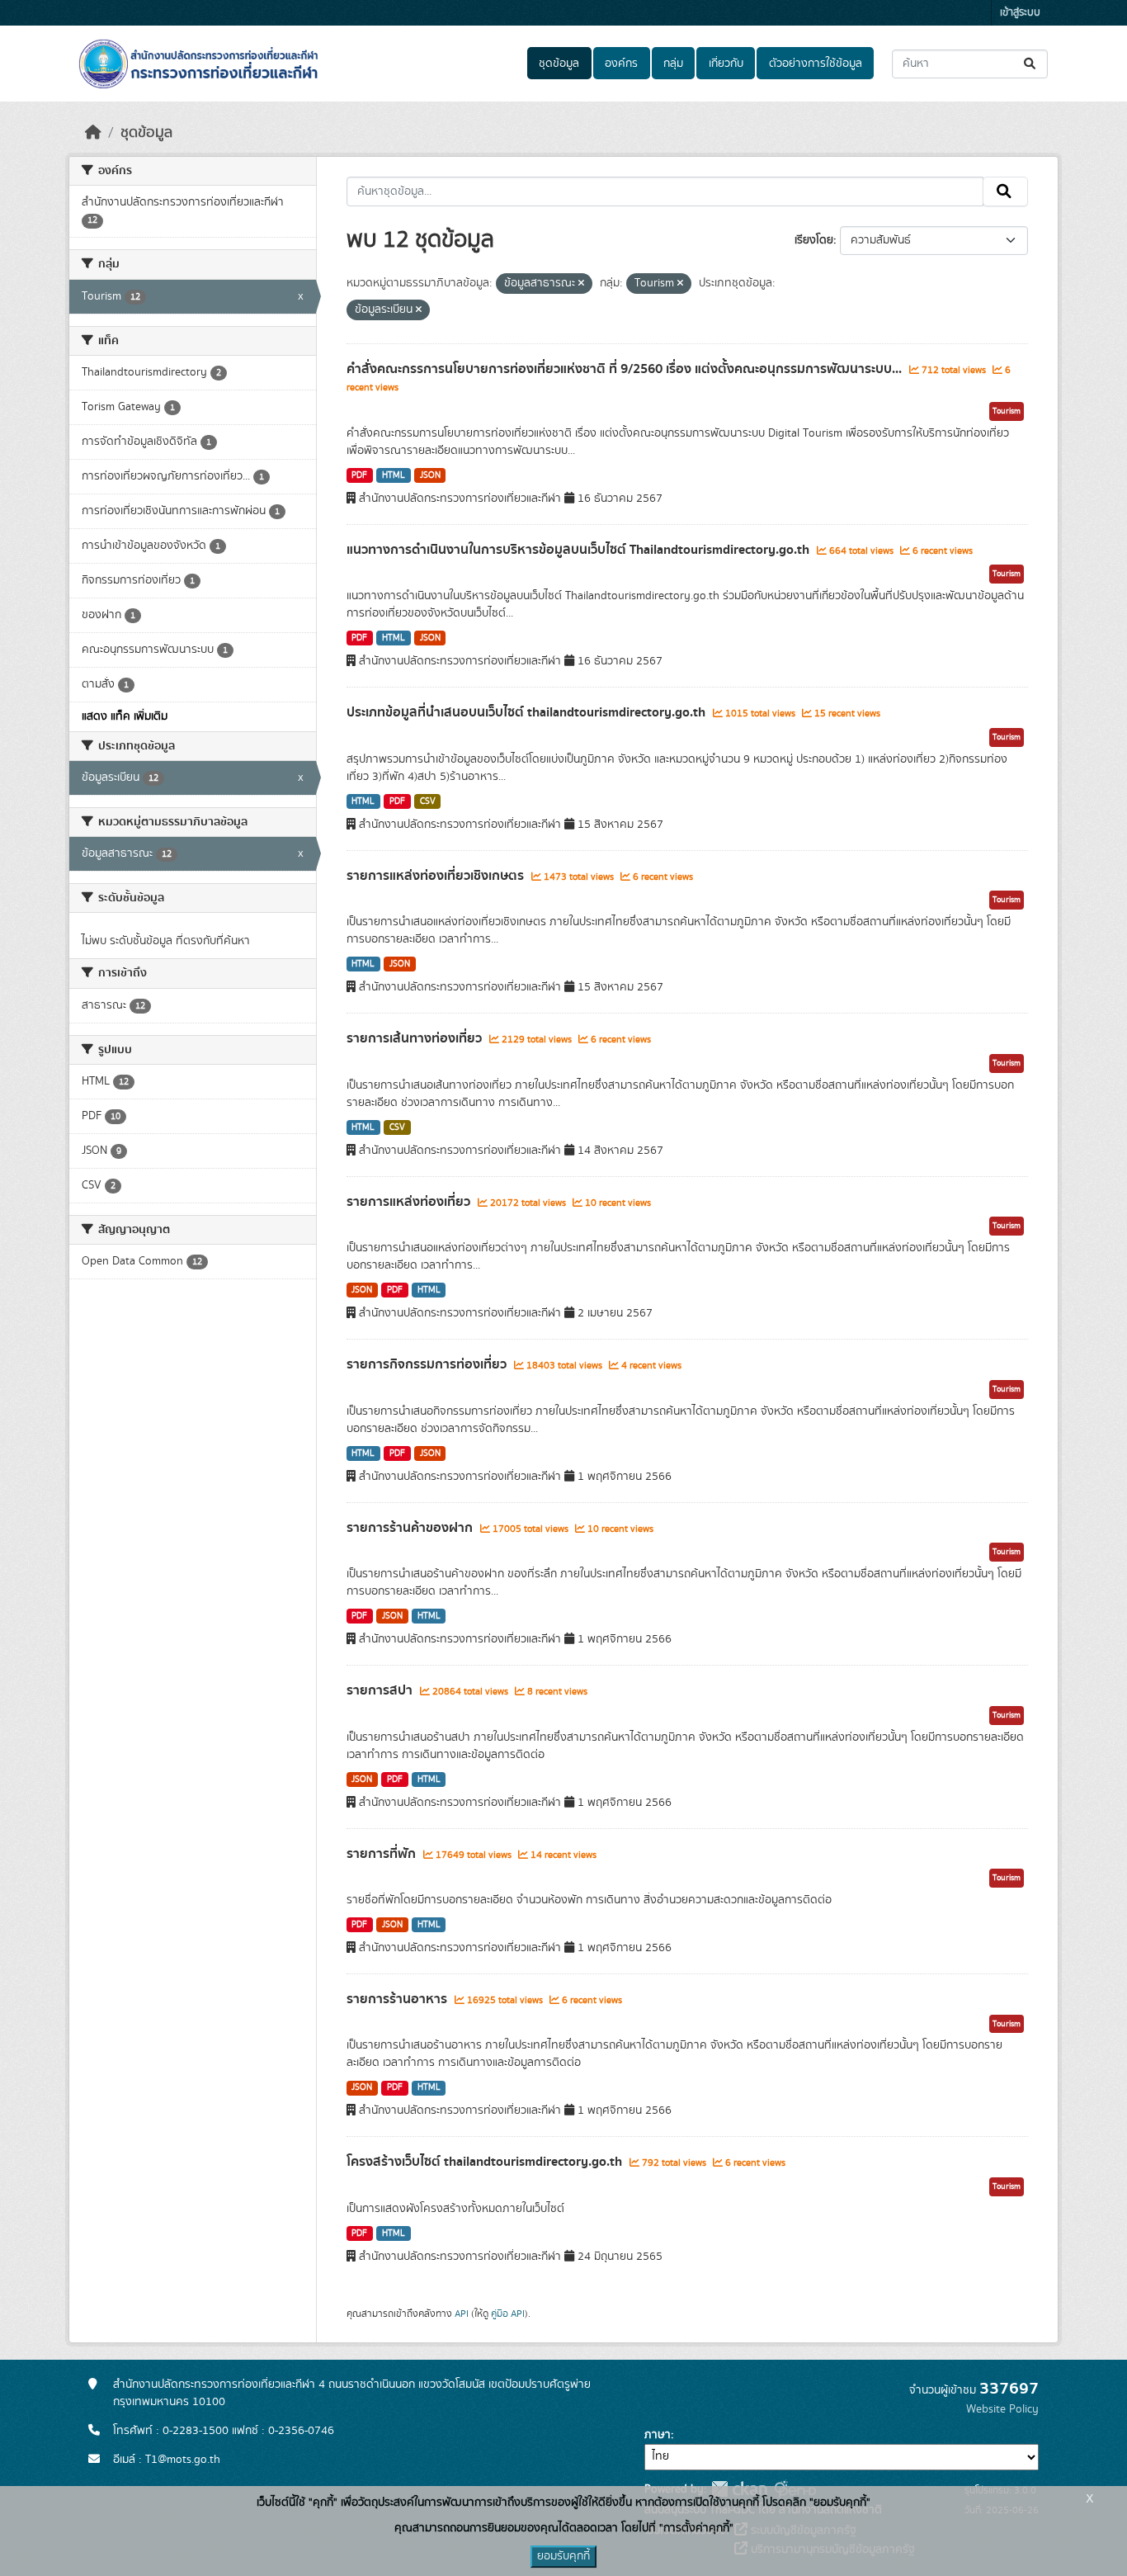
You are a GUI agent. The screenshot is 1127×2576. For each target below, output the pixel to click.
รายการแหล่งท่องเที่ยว (410, 1202)
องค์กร (621, 64)
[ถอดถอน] (581, 284)
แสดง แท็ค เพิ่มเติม (125, 716)
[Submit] (1031, 64)
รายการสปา (381, 1690)
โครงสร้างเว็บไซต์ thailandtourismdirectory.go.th (486, 2162)
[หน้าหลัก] (93, 133)
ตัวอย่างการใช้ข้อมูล (816, 64)
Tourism (1007, 411)
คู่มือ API (508, 2314)
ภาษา (658, 2435)
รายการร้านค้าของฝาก (411, 1528)
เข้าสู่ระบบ (1020, 13)
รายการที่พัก (383, 1854)
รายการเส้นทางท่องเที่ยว (416, 1038)
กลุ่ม (673, 64)
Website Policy (1002, 2409)
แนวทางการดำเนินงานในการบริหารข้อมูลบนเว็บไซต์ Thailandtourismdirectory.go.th (580, 550)
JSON (430, 475)
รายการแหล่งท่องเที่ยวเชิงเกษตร (437, 876)
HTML (394, 475)
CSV (428, 801)
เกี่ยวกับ (726, 64)
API (462, 2314)
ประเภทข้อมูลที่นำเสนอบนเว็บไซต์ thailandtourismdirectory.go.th (528, 712)
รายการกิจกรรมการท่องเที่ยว (428, 1364)
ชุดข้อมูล (559, 64)
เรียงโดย (814, 240)
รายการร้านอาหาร (398, 1999)
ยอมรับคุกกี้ (563, 2556)
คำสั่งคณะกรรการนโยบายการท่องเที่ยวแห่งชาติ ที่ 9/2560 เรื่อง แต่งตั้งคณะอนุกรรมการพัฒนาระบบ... (626, 369)
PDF (359, 475)
